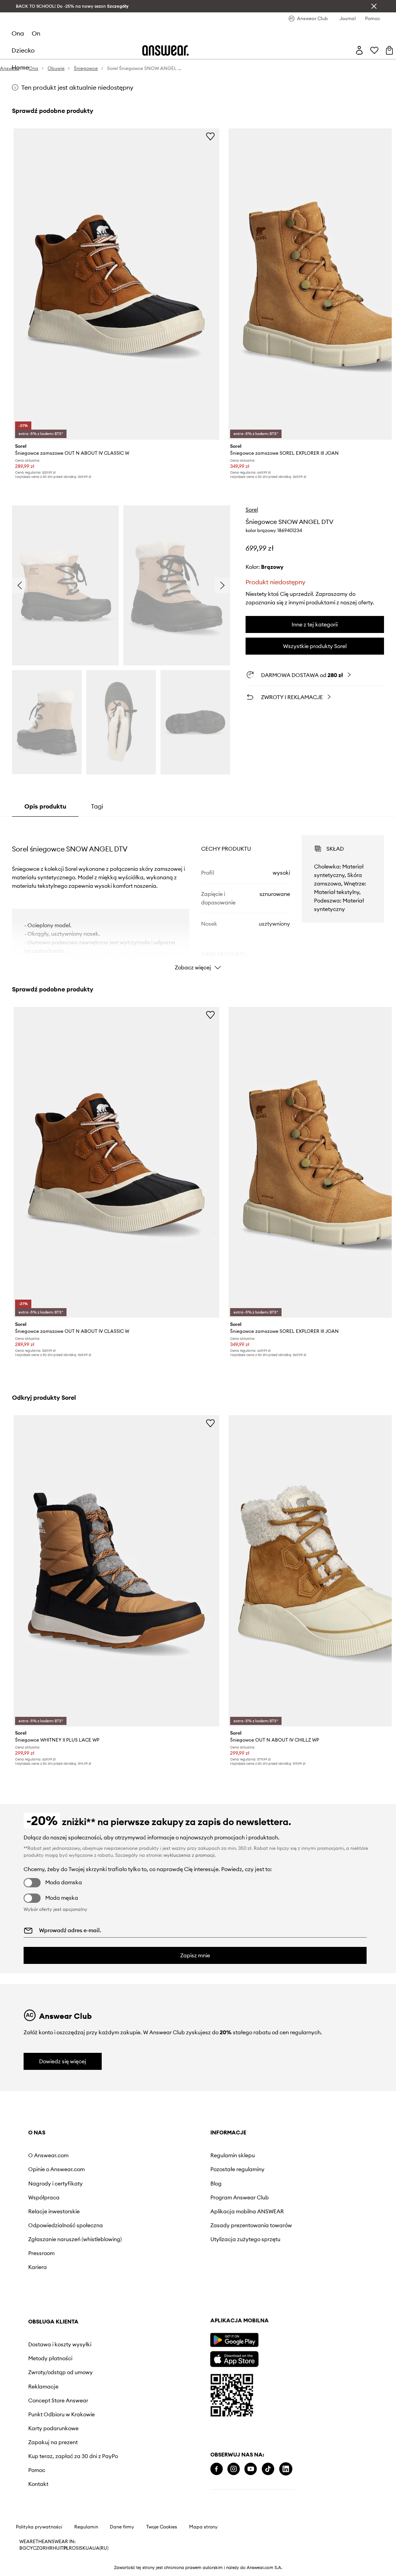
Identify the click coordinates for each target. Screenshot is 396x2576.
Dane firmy (122, 2535)
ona (18, 33)
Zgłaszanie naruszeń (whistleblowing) (54, 2242)
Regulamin (86, 2535)
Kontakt (257, 2301)
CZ (36, 2556)
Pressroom (41, 2259)
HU (56, 2556)
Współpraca (44, 2197)
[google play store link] (52, 2362)
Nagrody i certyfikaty (55, 2184)
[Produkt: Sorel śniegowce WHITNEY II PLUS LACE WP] (116, 1571)
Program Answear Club (167, 2197)
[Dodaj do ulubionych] (210, 136)
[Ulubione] (374, 50)
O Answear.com (48, 2155)
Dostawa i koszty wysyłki (278, 2155)
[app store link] (52, 2380)
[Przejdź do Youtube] (68, 2491)
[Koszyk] (389, 50)
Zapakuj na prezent (271, 2253)
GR (43, 2556)
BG (23, 2556)
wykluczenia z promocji (189, 1855)
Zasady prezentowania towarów (178, 2225)
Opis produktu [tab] (45, 806)
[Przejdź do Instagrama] (51, 2491)
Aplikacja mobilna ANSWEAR (174, 2211)
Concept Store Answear (277, 2211)
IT (61, 2556)
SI (78, 2556)
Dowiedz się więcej (63, 2061)
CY (30, 2556)
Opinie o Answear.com (56, 2169)
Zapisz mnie (195, 1955)
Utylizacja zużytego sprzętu (173, 2239)
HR (49, 2556)
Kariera (38, 2273)
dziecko (23, 50)
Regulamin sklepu (160, 2155)
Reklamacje (262, 2197)
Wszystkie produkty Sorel (315, 646)
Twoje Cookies (162, 2535)
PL (66, 2556)
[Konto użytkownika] (359, 50)
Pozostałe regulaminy (165, 2169)
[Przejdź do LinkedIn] (104, 2491)
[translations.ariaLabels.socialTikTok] (86, 2491)
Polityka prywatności (39, 2535)
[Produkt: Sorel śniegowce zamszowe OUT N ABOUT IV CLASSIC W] (116, 284)
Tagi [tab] (97, 806)
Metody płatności (269, 2169)
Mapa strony (203, 2535)
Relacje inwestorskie (54, 2211)
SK (83, 2556)
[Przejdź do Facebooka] (34, 2491)
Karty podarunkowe (272, 2239)
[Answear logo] (166, 50)
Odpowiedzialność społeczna (66, 2225)
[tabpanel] (198, 896)
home (20, 67)
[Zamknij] (374, 6)
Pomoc (255, 2287)
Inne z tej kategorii (315, 624)
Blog (143, 2184)
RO (72, 2556)
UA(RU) (100, 2556)
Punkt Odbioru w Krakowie (280, 2225)
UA (89, 2556)
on (36, 33)
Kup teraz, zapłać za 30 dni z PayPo (283, 2270)
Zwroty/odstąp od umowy (279, 2184)
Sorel (252, 510)
